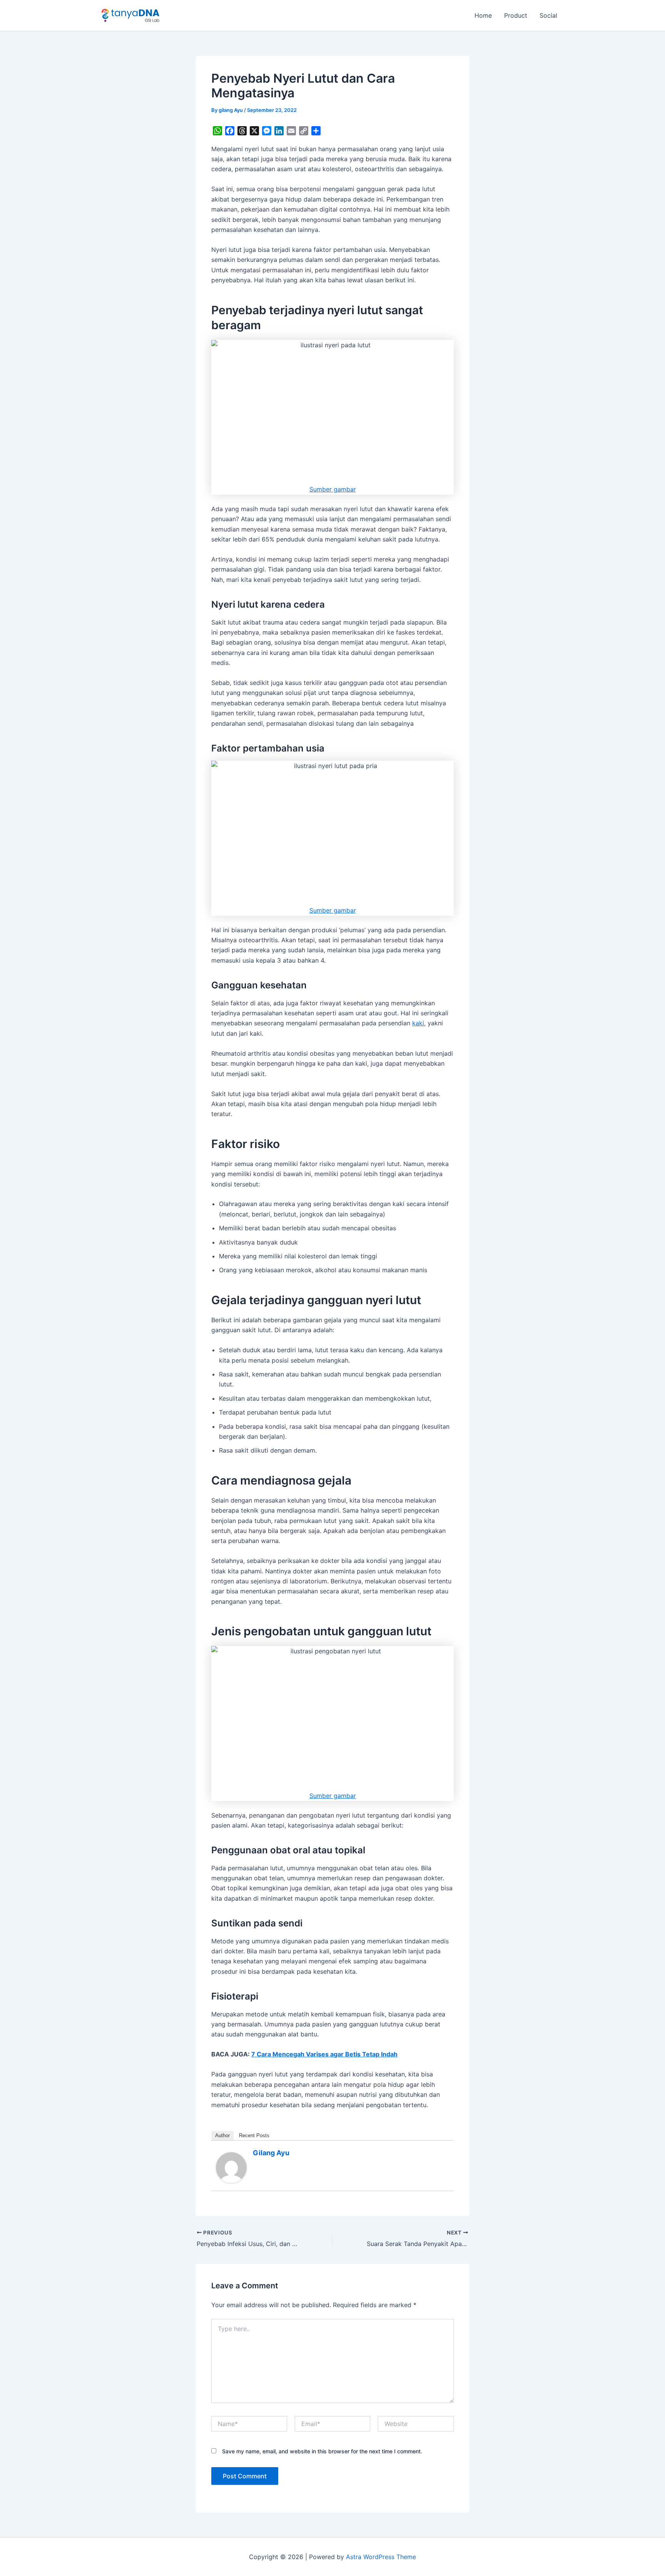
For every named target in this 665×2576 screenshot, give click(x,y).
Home (483, 15)
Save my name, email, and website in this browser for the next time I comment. (322, 2451)
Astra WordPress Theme (381, 2557)
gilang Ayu (271, 2153)
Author (222, 2135)
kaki (418, 1023)
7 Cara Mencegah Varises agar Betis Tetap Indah (324, 2054)
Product (516, 15)
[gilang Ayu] (231, 2167)
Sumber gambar (333, 489)
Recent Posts (254, 2135)
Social (548, 15)
